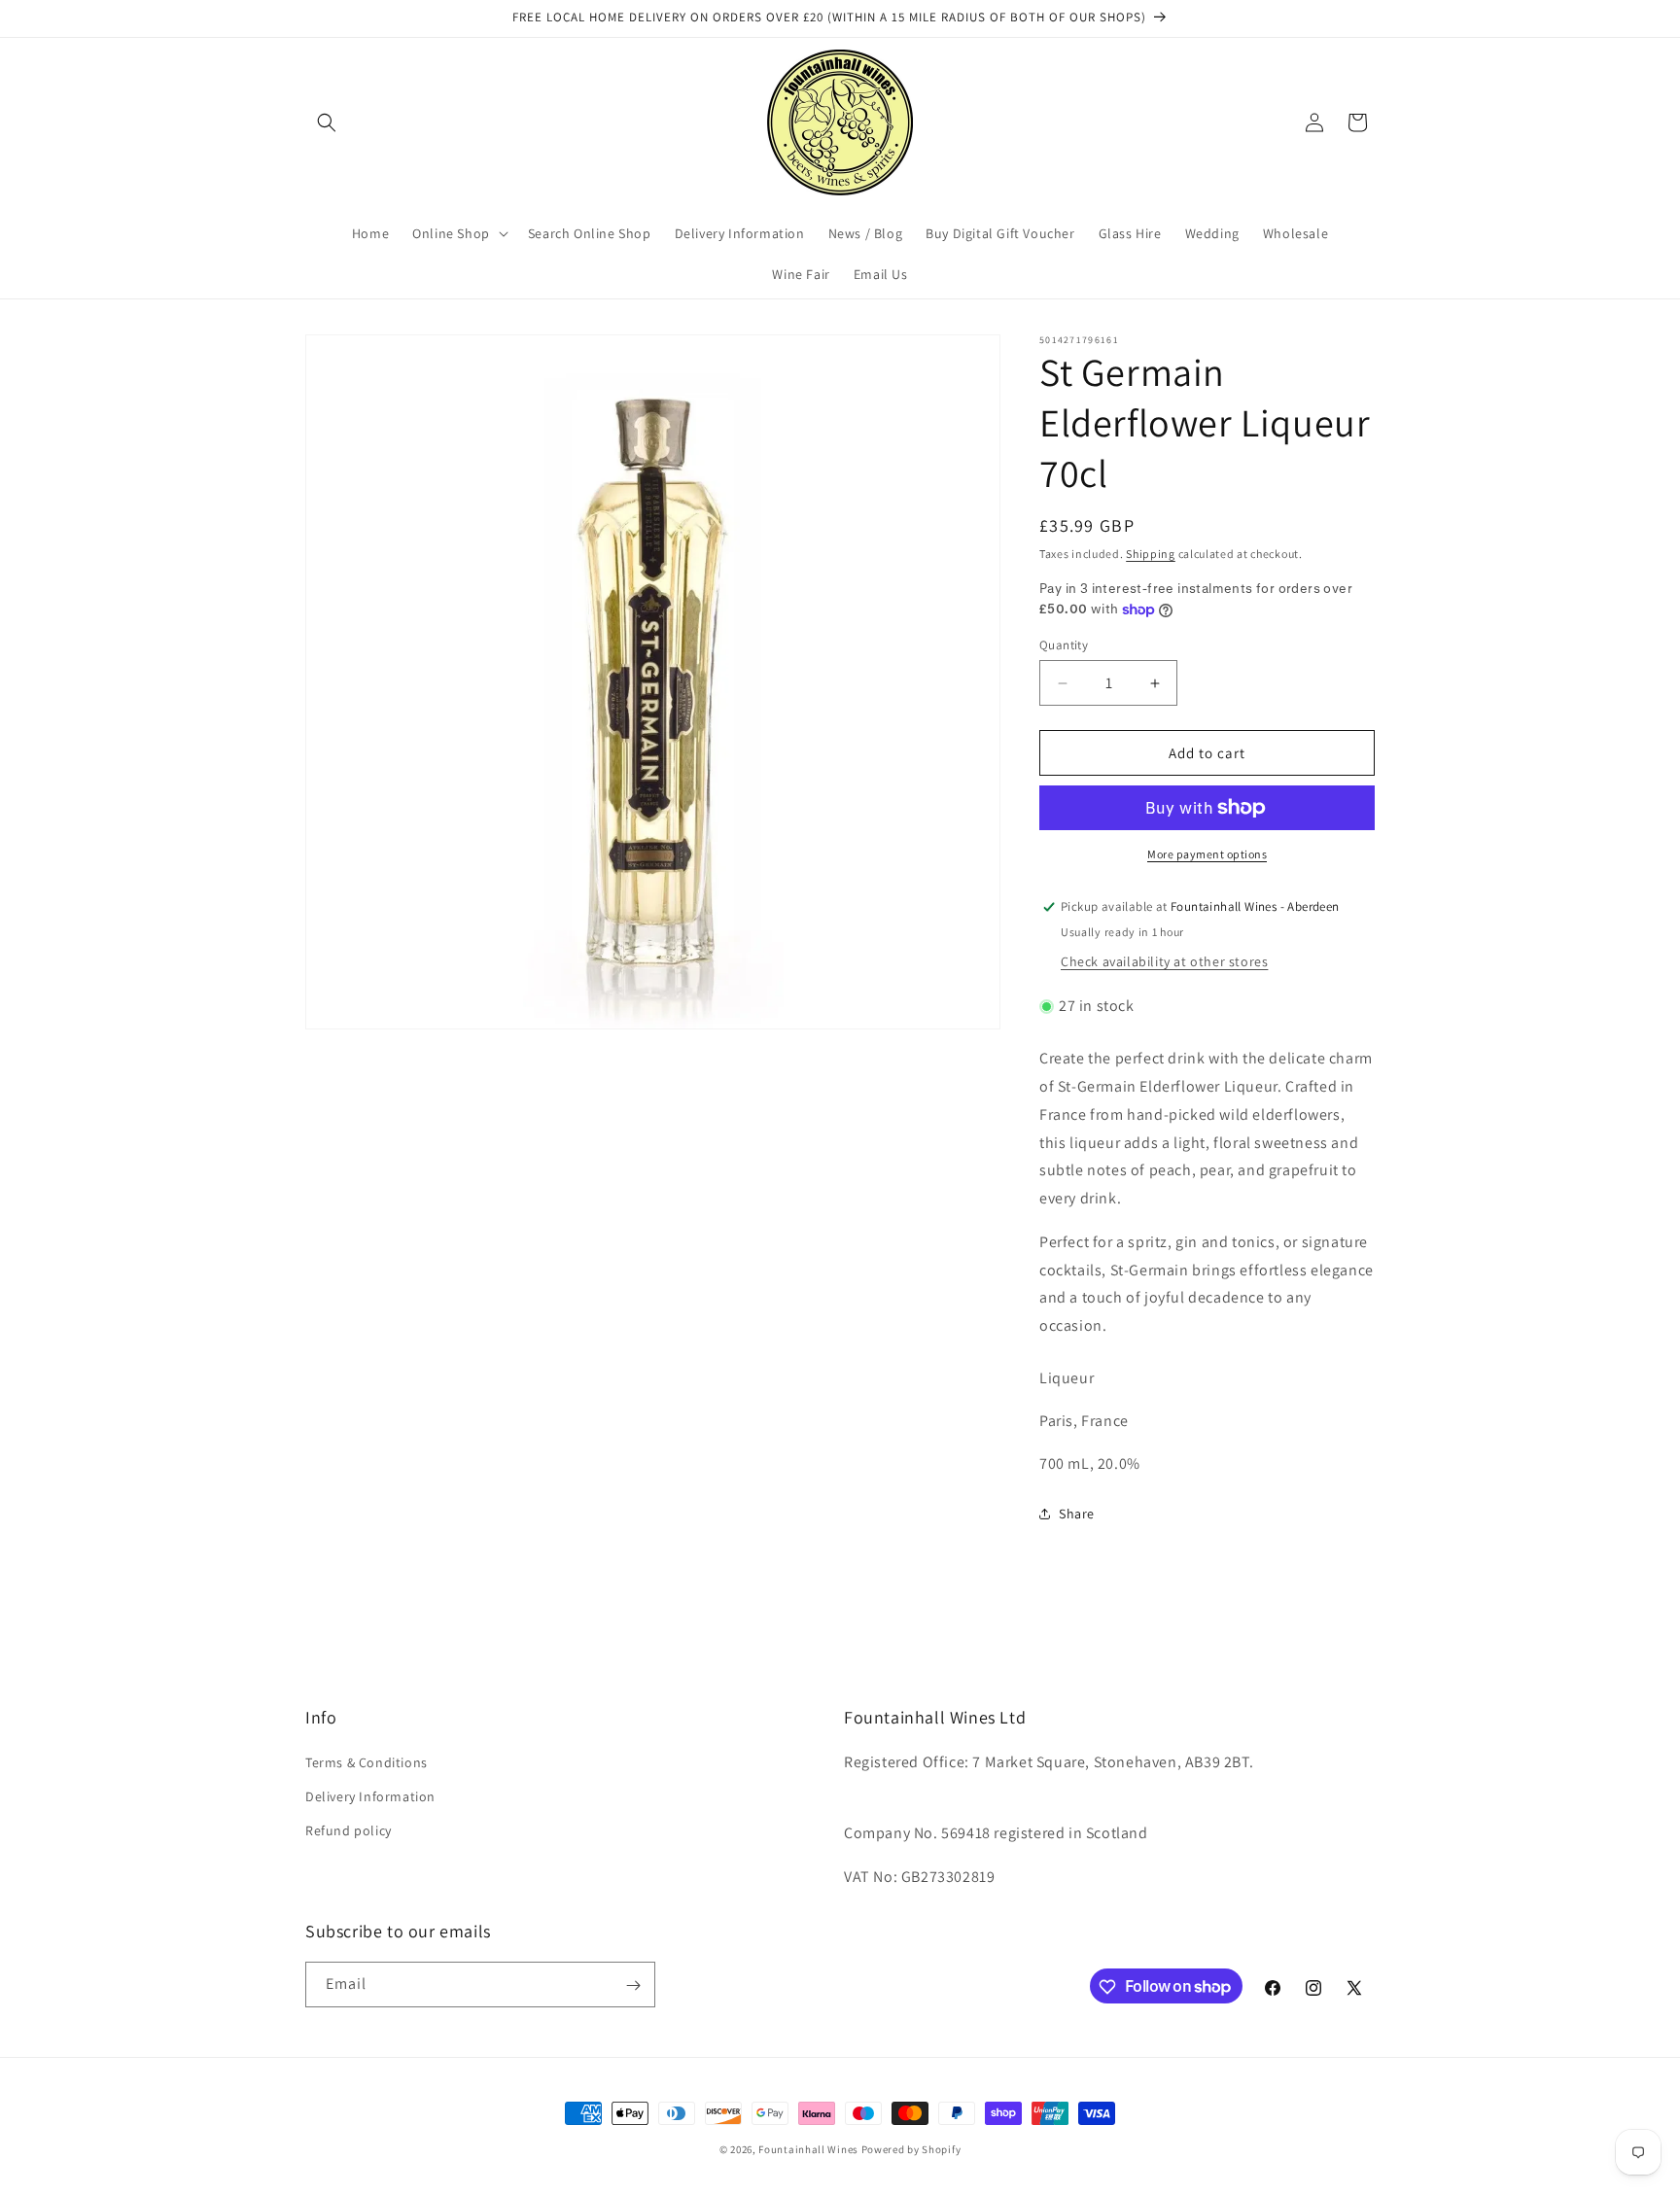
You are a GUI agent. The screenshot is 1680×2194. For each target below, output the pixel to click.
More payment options (1207, 854)
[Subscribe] (633, 1985)
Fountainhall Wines (808, 2149)
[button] (327, 122)
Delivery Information (370, 1795)
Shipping (1151, 554)
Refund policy (349, 1829)
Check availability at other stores (1164, 961)
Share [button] (1077, 1514)
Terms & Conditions (367, 1761)
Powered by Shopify (911, 2149)
